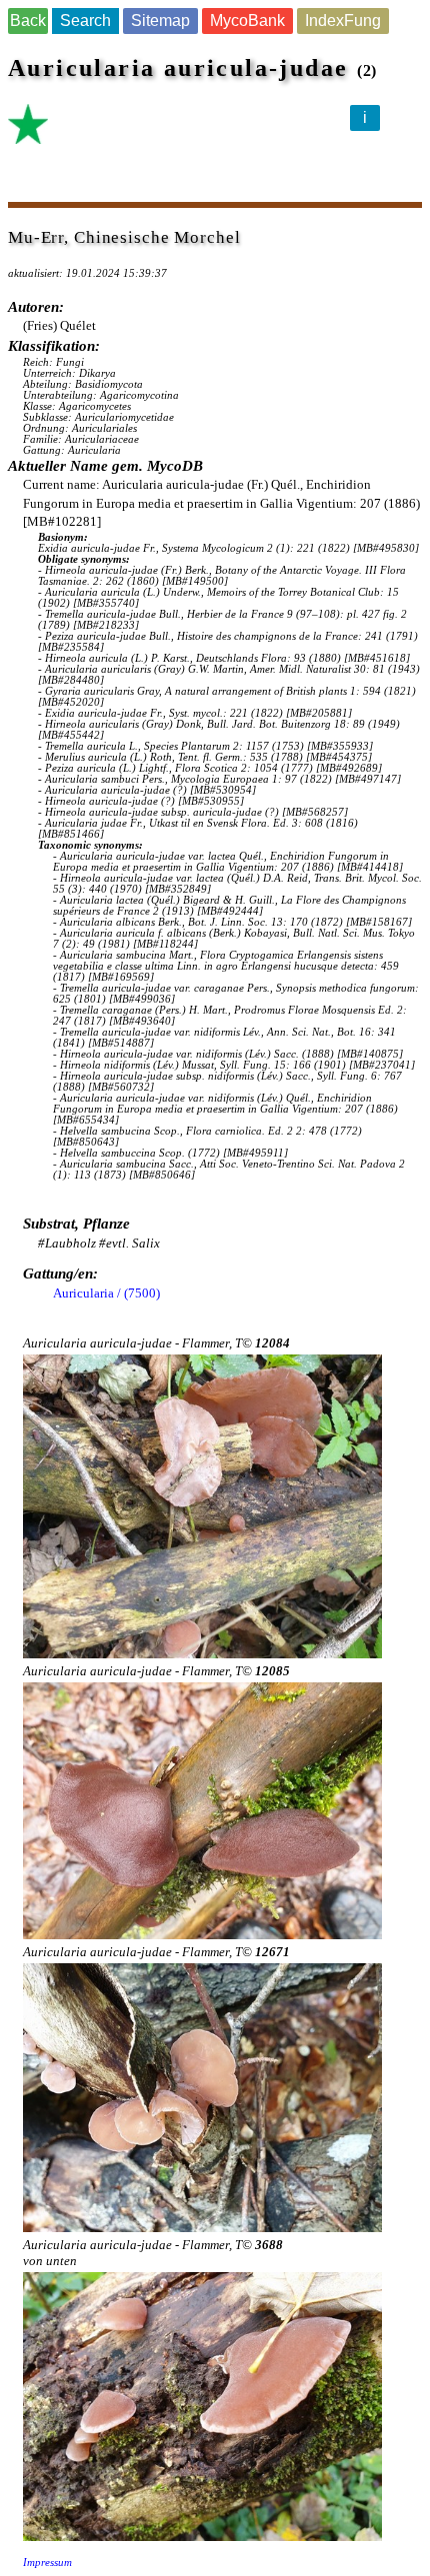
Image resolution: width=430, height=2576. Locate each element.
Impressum (47, 2563)
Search (85, 20)
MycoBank (247, 20)
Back (28, 20)
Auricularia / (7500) (106, 1293)
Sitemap (160, 20)
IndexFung (343, 20)
